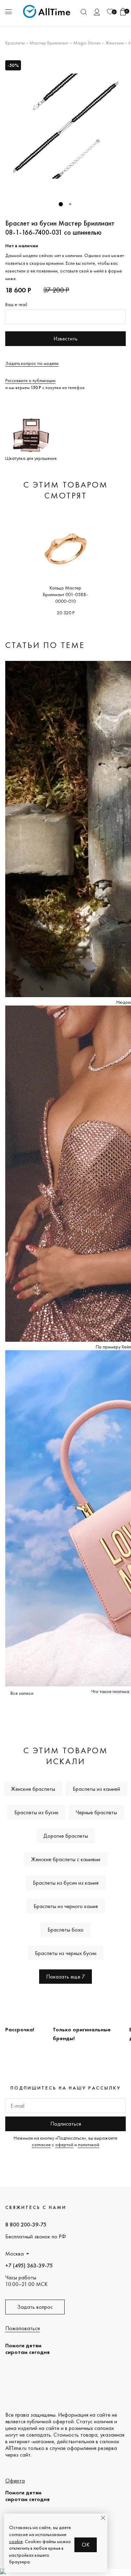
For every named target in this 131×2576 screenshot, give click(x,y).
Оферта (15, 2481)
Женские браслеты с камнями (66, 1859)
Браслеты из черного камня (66, 1906)
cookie (16, 2541)
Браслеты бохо (65, 1930)
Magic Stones (87, 43)
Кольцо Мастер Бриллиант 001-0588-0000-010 (65, 594)
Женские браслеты (33, 1789)
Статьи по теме (45, 645)
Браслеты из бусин (36, 1812)
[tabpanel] (65, 126)
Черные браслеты (96, 1812)
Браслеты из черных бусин (66, 1953)
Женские (115, 43)
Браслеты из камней (96, 1789)
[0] (110, 12)
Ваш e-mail (16, 304)
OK (86, 2545)
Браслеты (15, 43)
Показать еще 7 (65, 1977)
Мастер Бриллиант (49, 43)
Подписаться (66, 2124)
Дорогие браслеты (66, 1836)
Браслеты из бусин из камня (66, 1883)
